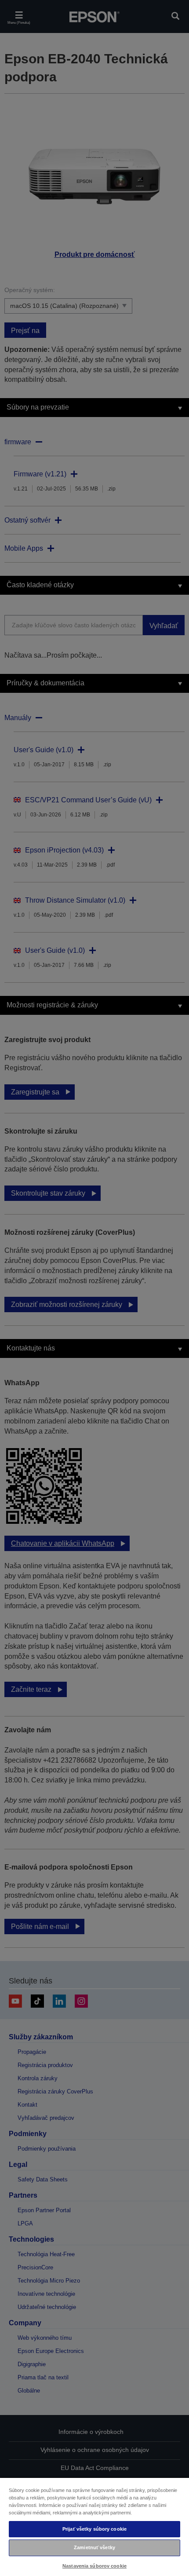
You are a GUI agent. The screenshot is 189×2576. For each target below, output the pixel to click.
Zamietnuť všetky (94, 2547)
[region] (94, 2527)
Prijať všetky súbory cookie (94, 2529)
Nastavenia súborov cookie (94, 2566)
